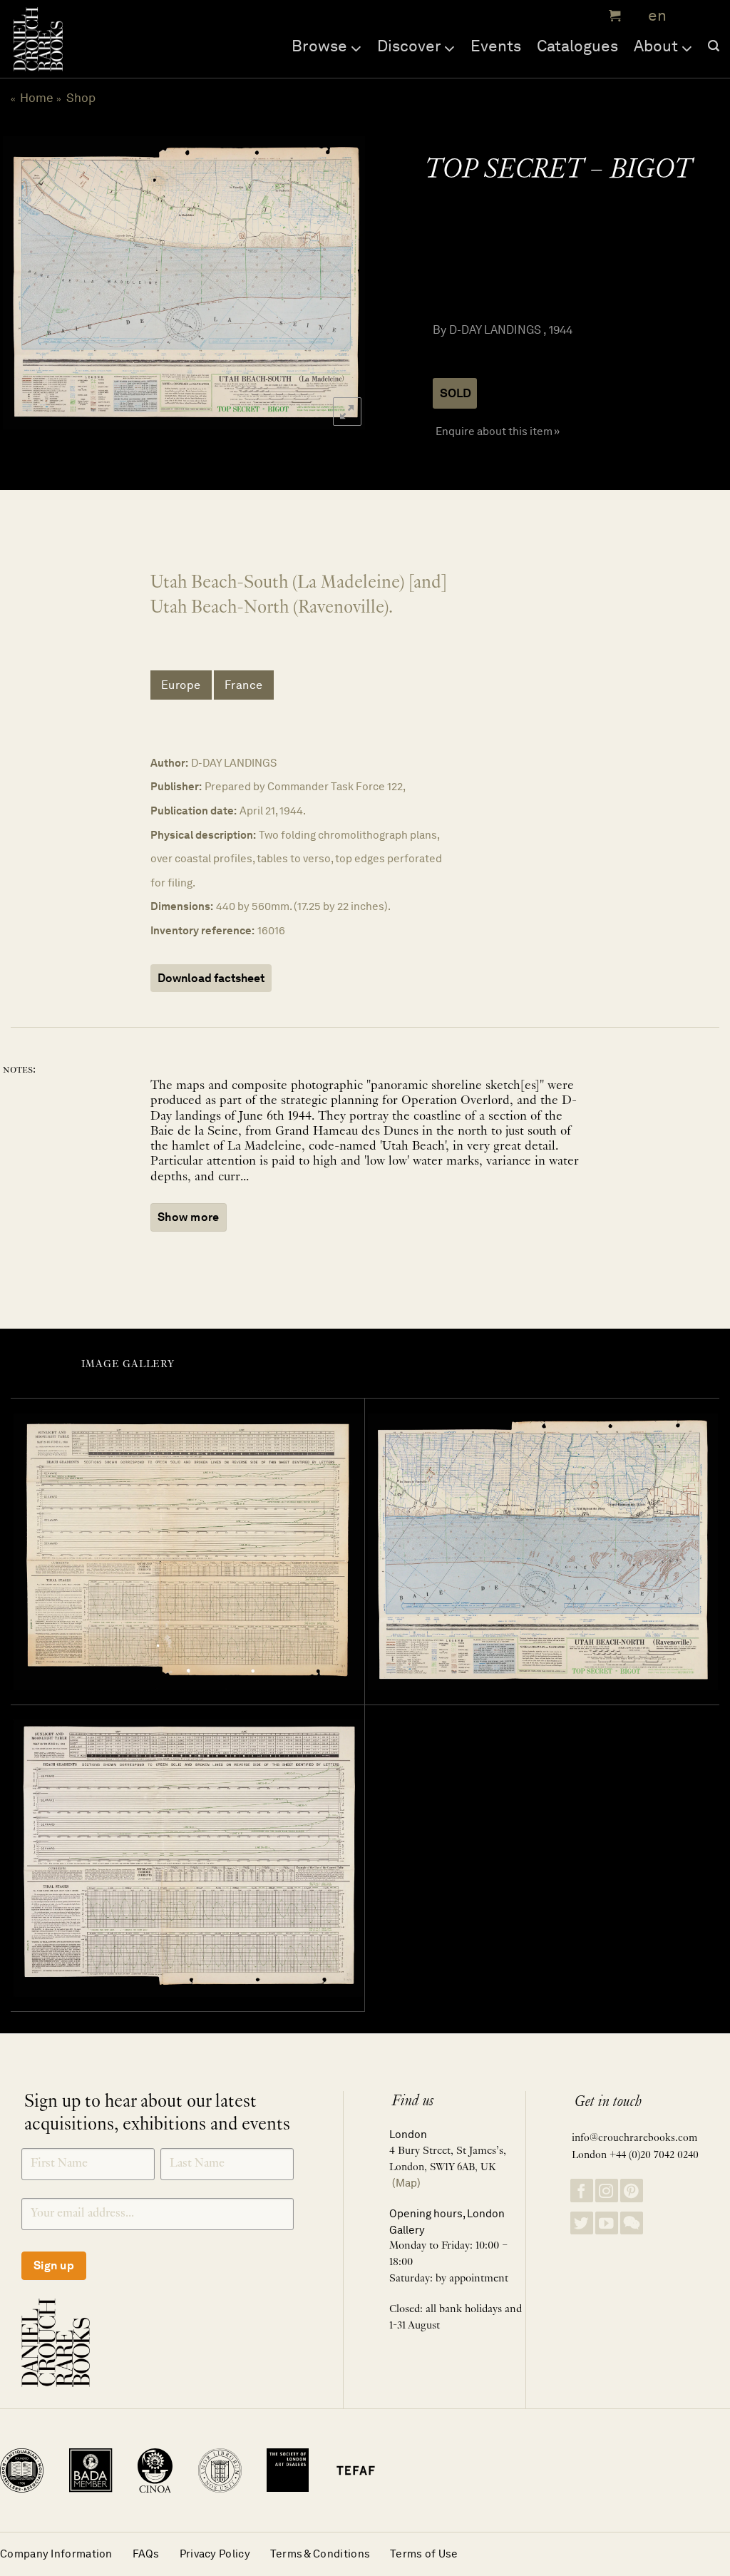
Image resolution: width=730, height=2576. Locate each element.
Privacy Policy (215, 2554)
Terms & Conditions (320, 2554)
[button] (613, 16)
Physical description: (203, 835)
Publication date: (194, 811)
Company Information (56, 2554)
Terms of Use (424, 2554)
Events (496, 46)
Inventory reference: (202, 930)
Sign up (54, 2265)
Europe (181, 685)
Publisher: (176, 786)
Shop (81, 98)
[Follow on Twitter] (582, 2223)
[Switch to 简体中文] (687, 16)
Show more (189, 1217)
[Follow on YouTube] (607, 2223)
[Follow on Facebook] (582, 2191)
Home (37, 98)
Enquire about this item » (498, 431)
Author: (169, 763)
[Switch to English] (653, 16)
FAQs (146, 2554)
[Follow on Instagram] (607, 2191)
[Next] (340, 282)
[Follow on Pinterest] (632, 2191)
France (244, 685)
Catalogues (577, 46)
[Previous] (25, 282)
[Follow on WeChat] (632, 2223)
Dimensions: (182, 906)
